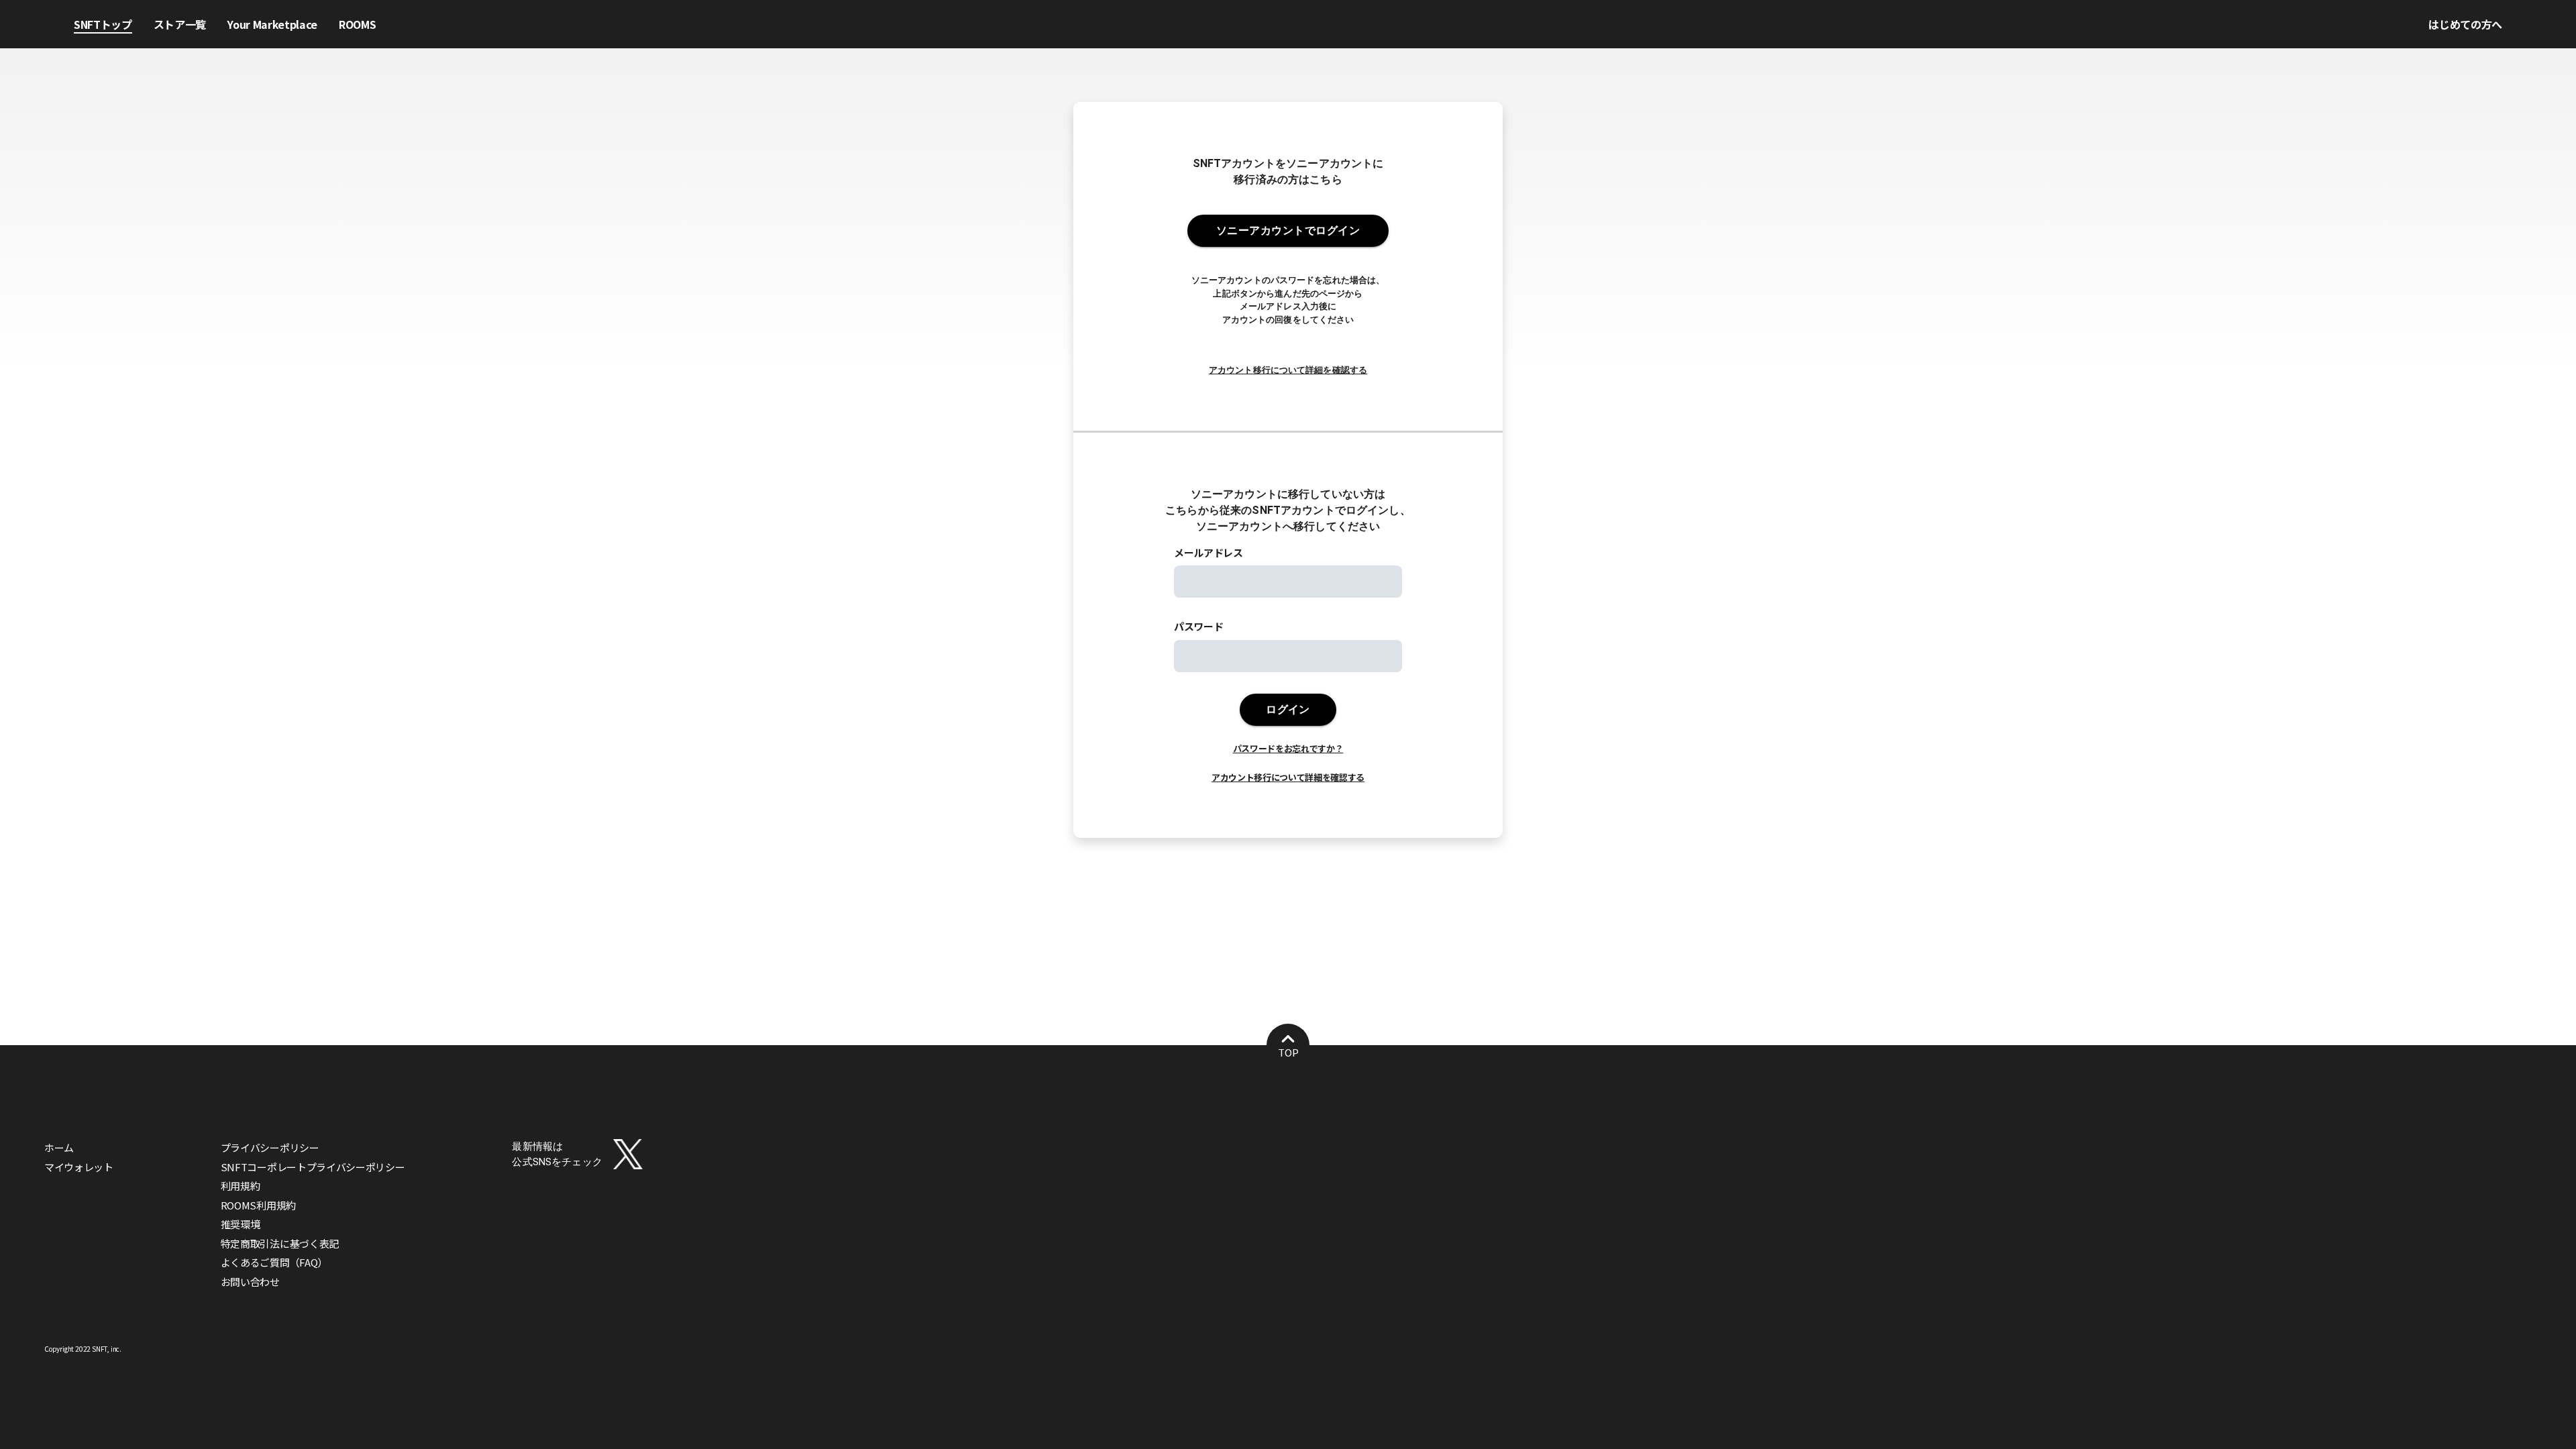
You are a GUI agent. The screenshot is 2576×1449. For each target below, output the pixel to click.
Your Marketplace (272, 24)
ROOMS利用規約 (258, 1205)
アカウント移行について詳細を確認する (1288, 370)
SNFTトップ (103, 24)
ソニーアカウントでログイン (1288, 230)
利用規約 (240, 1186)
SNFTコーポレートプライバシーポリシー (313, 1167)
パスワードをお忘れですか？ (1288, 748)
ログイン (1288, 709)
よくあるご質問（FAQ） (274, 1262)
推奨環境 (240, 1224)
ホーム (59, 1147)
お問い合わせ (250, 1282)
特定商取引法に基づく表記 (280, 1243)
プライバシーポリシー (270, 1147)
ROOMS (357, 24)
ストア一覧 (180, 24)
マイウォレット (79, 1167)
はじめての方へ (2465, 24)
